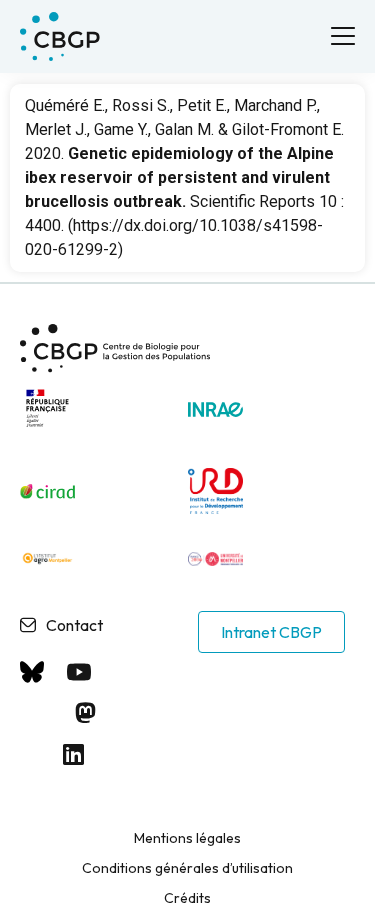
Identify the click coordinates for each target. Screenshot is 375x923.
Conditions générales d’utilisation (187, 868)
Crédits (187, 898)
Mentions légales (187, 838)
